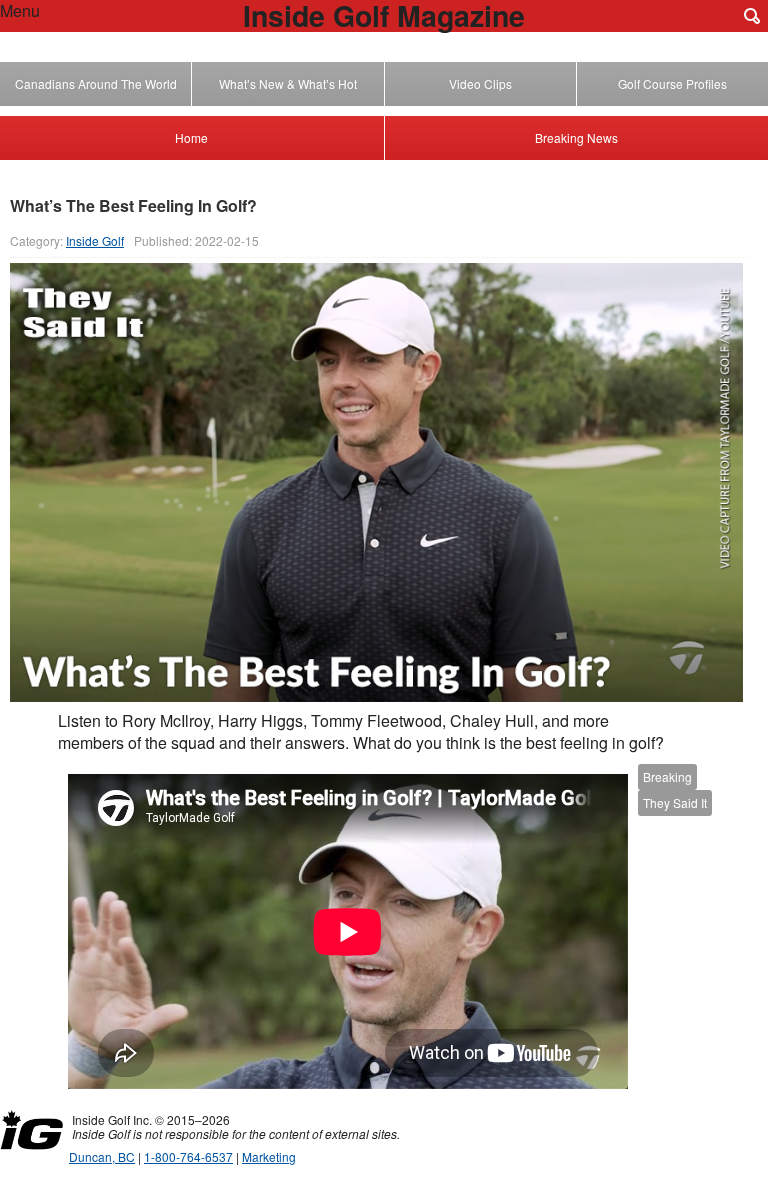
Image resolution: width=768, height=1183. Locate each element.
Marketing (269, 1156)
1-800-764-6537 (188, 1156)
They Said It (675, 802)
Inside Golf (95, 240)
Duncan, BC (102, 1156)
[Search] (752, 16)
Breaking (667, 776)
